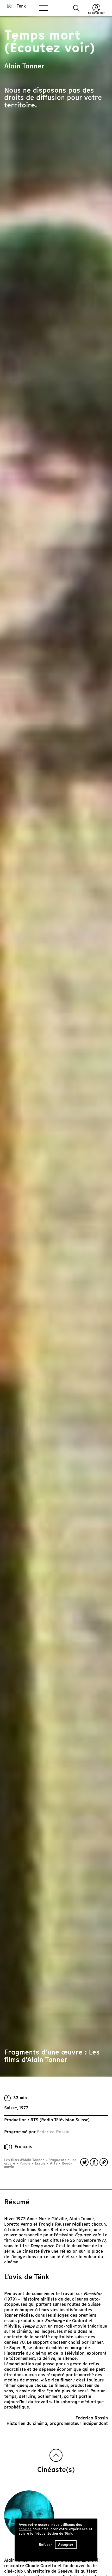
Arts (54, 2163)
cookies (25, 2529)
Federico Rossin (53, 2132)
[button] (76, 8)
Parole (25, 2163)
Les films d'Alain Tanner (25, 2160)
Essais (40, 2163)
